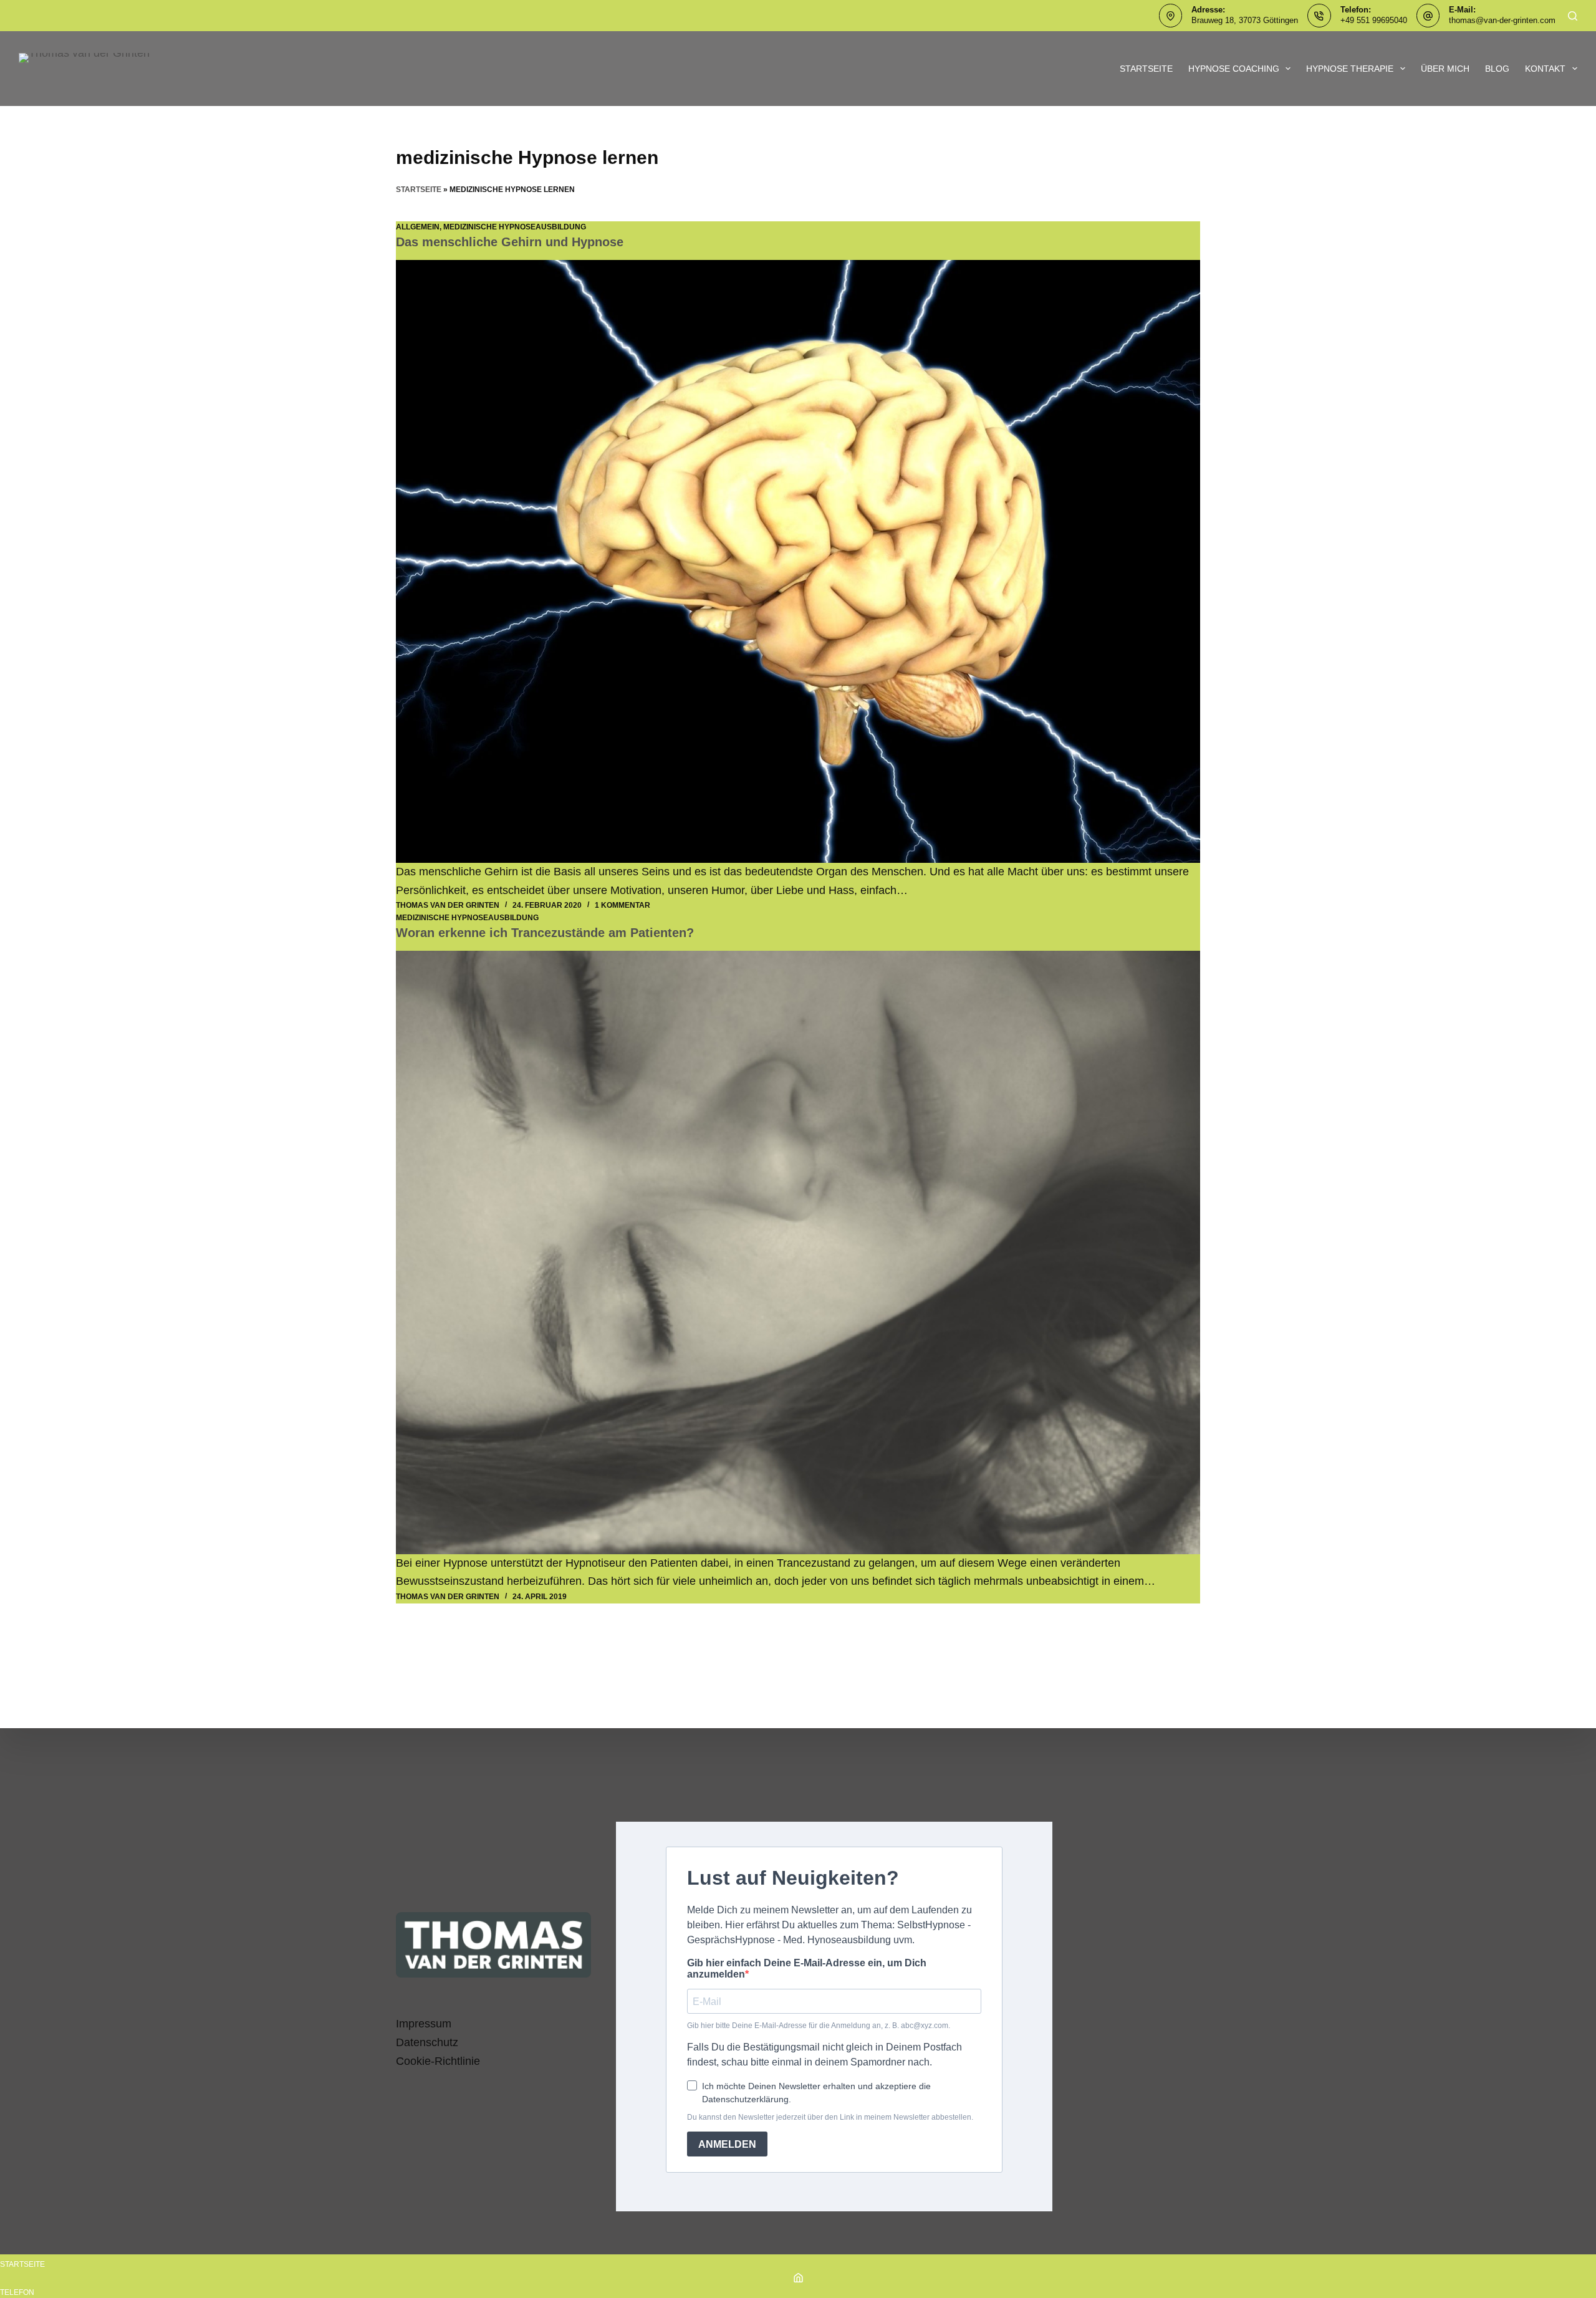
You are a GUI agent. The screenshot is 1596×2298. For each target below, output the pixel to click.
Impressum (424, 2024)
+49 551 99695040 (1374, 20)
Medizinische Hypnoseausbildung (515, 227)
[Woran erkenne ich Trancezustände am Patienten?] (798, 1252)
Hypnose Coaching (1234, 69)
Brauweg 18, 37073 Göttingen (1245, 20)
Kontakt (1545, 69)
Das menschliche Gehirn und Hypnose (510, 242)
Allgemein (418, 227)
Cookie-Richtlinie (438, 2061)
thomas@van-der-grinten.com (1502, 20)
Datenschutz (427, 2042)
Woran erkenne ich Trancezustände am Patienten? (545, 933)
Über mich (1445, 69)
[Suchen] (1573, 16)
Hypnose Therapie (1350, 69)
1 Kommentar (623, 905)
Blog (1497, 69)
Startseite (1146, 69)
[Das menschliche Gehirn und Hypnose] (798, 562)
